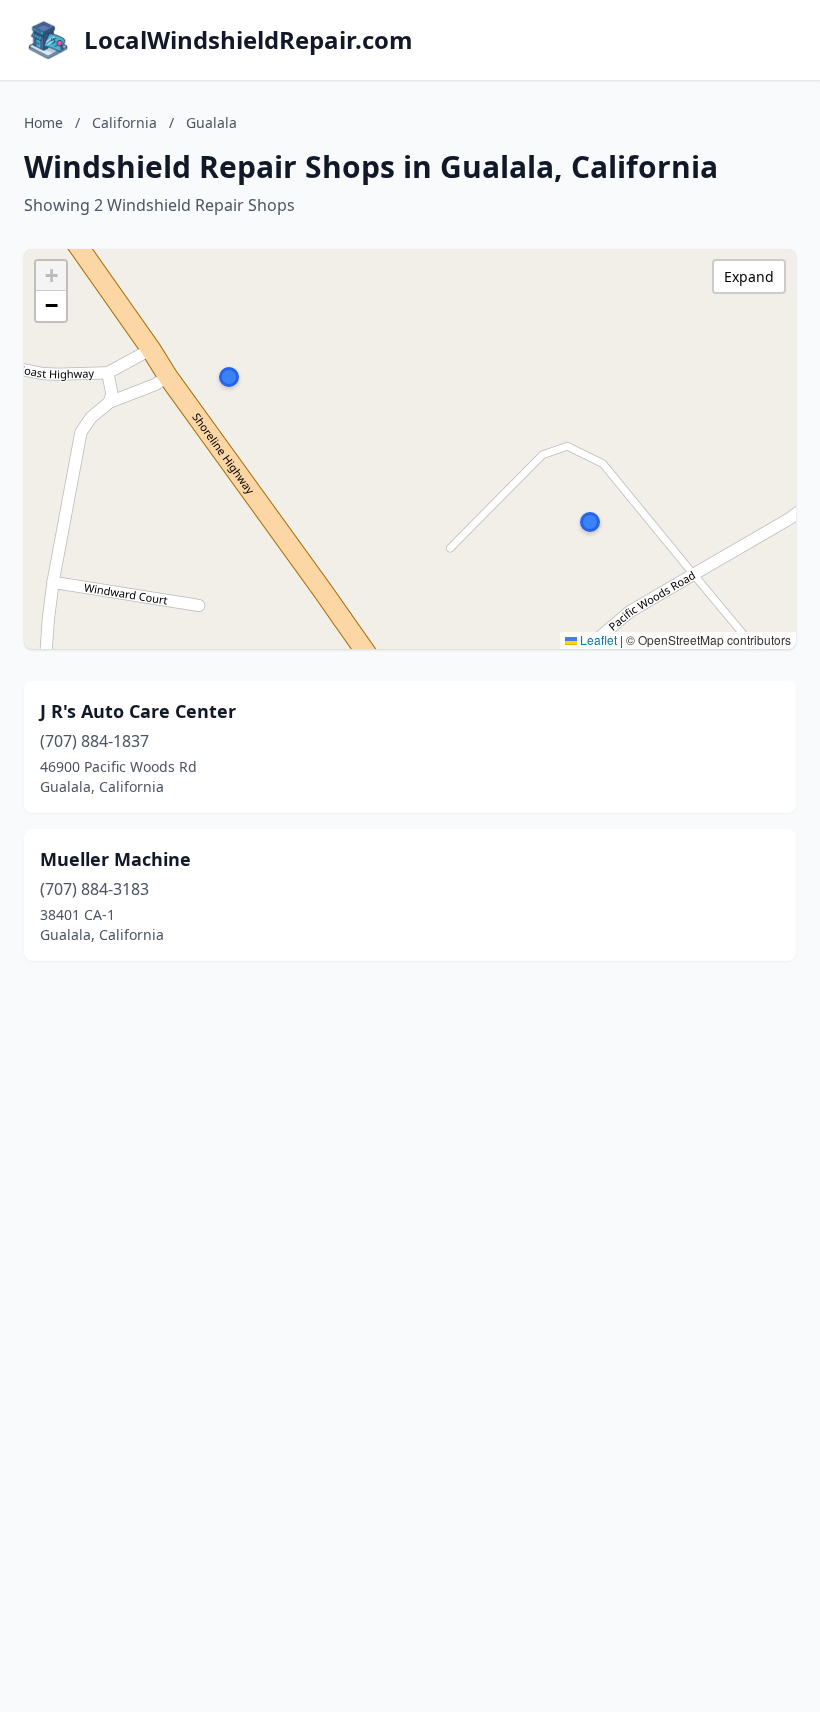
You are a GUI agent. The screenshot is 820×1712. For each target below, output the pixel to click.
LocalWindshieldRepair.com (248, 40)
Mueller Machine (115, 859)
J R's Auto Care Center (138, 711)
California (124, 122)
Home (43, 122)
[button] (590, 522)
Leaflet (597, 639)
